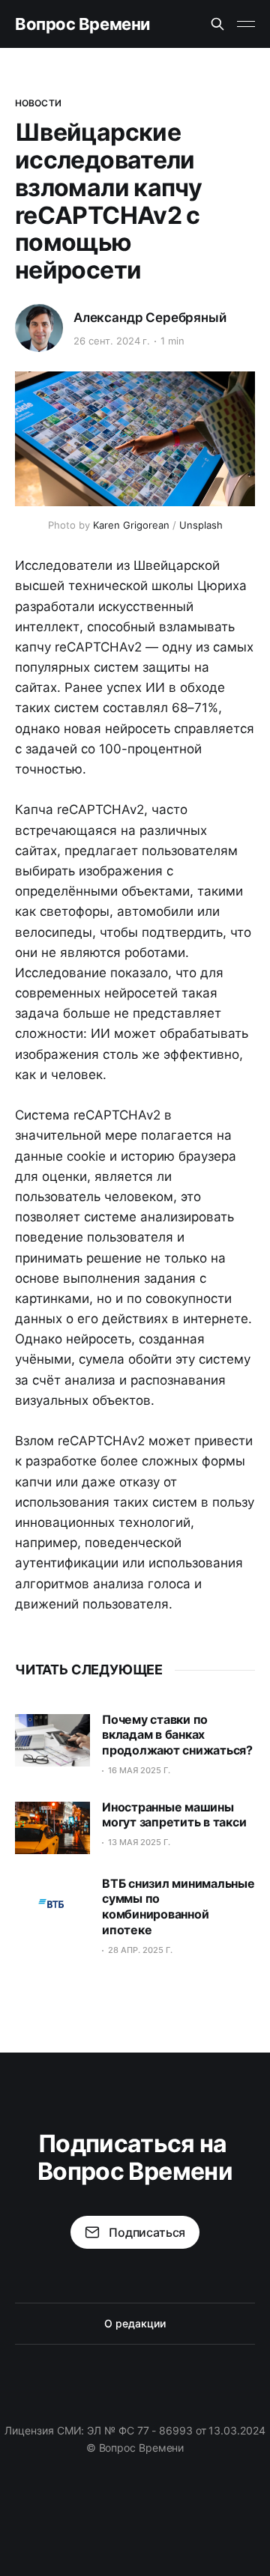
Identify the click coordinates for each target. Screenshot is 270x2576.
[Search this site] (217, 24)
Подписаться (147, 2232)
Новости (38, 103)
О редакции (135, 2323)
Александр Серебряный (150, 318)
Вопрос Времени (82, 24)
